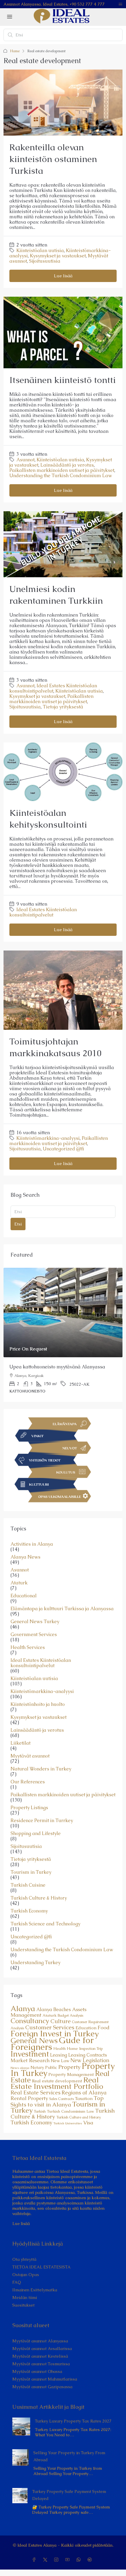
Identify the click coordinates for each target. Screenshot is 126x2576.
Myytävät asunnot (30, 1756)
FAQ (17, 2282)
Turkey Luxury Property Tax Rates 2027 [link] (73, 2421)
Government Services (34, 1635)
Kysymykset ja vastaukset (58, 256)
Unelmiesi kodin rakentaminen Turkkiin (56, 595)
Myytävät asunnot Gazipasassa (42, 2387)
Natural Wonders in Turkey (41, 1769)
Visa (88, 2123)
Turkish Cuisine (28, 1885)
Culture (61, 2021)
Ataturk (19, 1583)
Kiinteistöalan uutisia (40, 250)
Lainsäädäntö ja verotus (67, 465)
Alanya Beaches (54, 2009)
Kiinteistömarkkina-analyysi (48, 1138)
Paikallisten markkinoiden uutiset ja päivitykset (62, 470)
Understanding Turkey (35, 1963)
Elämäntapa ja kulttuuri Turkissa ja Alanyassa (62, 1609)
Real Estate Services (35, 2093)
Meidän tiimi (25, 2298)
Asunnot (25, 460)
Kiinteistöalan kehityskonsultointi (48, 819)
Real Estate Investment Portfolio (57, 2083)
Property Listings (29, 1808)
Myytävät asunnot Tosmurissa (41, 2364)
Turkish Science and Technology (45, 1924)
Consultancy (30, 2021)
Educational (24, 1596)
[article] (63, 1335)
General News (34, 2041)
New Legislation (90, 2060)
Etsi (18, 1224)
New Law (60, 2061)
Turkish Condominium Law (70, 2111)
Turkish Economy (29, 1911)
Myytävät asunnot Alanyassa (40, 2341)
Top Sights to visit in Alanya (57, 2101)
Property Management (71, 2074)
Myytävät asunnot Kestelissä (40, 2356)
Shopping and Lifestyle (36, 1834)
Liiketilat (21, 1743)
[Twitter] (46, 2560)
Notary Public (44, 2067)
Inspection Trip (91, 2049)
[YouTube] (69, 2560)
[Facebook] (35, 2560)
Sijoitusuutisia (45, 261)
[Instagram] (57, 2560)
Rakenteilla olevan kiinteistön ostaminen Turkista (53, 159)
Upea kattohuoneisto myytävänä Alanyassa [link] (57, 1367)
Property (69, 2067)
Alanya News (25, 1557)
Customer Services (50, 2027)
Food (104, 2028)
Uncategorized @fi (63, 1149)
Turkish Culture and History (79, 2117)
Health (59, 2049)
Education (86, 2028)
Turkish (40, 2111)
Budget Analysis (70, 2015)
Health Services (28, 1647)
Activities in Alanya (32, 1544)
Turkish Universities (68, 2123)
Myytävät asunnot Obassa (37, 2371)
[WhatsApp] (80, 2560)
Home (15, 51)
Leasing (59, 2055)
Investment (30, 2054)
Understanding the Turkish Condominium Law (61, 476)
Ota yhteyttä (24, 2259)
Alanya (23, 2008)
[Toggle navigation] (120, 4)
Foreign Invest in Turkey (55, 2033)
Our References (28, 1782)
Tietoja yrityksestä (63, 707)
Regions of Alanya (84, 2093)
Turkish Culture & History (39, 1898)
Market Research (30, 2060)
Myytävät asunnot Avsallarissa (42, 2349)
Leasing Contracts (88, 2055)
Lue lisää (63, 276)
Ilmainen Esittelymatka (35, 2290)
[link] (63, 1313)
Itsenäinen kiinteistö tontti (63, 380)
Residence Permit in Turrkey (42, 1821)
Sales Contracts (62, 2099)
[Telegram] (91, 2560)
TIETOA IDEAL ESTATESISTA (41, 2267)
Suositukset (23, 2305)
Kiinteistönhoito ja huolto (38, 1704)
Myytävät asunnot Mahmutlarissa (45, 2379)
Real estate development (57, 2081)
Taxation (84, 2099)
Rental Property (29, 2098)
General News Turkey (35, 1622)
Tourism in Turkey (31, 1872)
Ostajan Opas (26, 2275)
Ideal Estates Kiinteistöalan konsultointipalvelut (53, 688)
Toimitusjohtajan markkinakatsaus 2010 (55, 1047)
